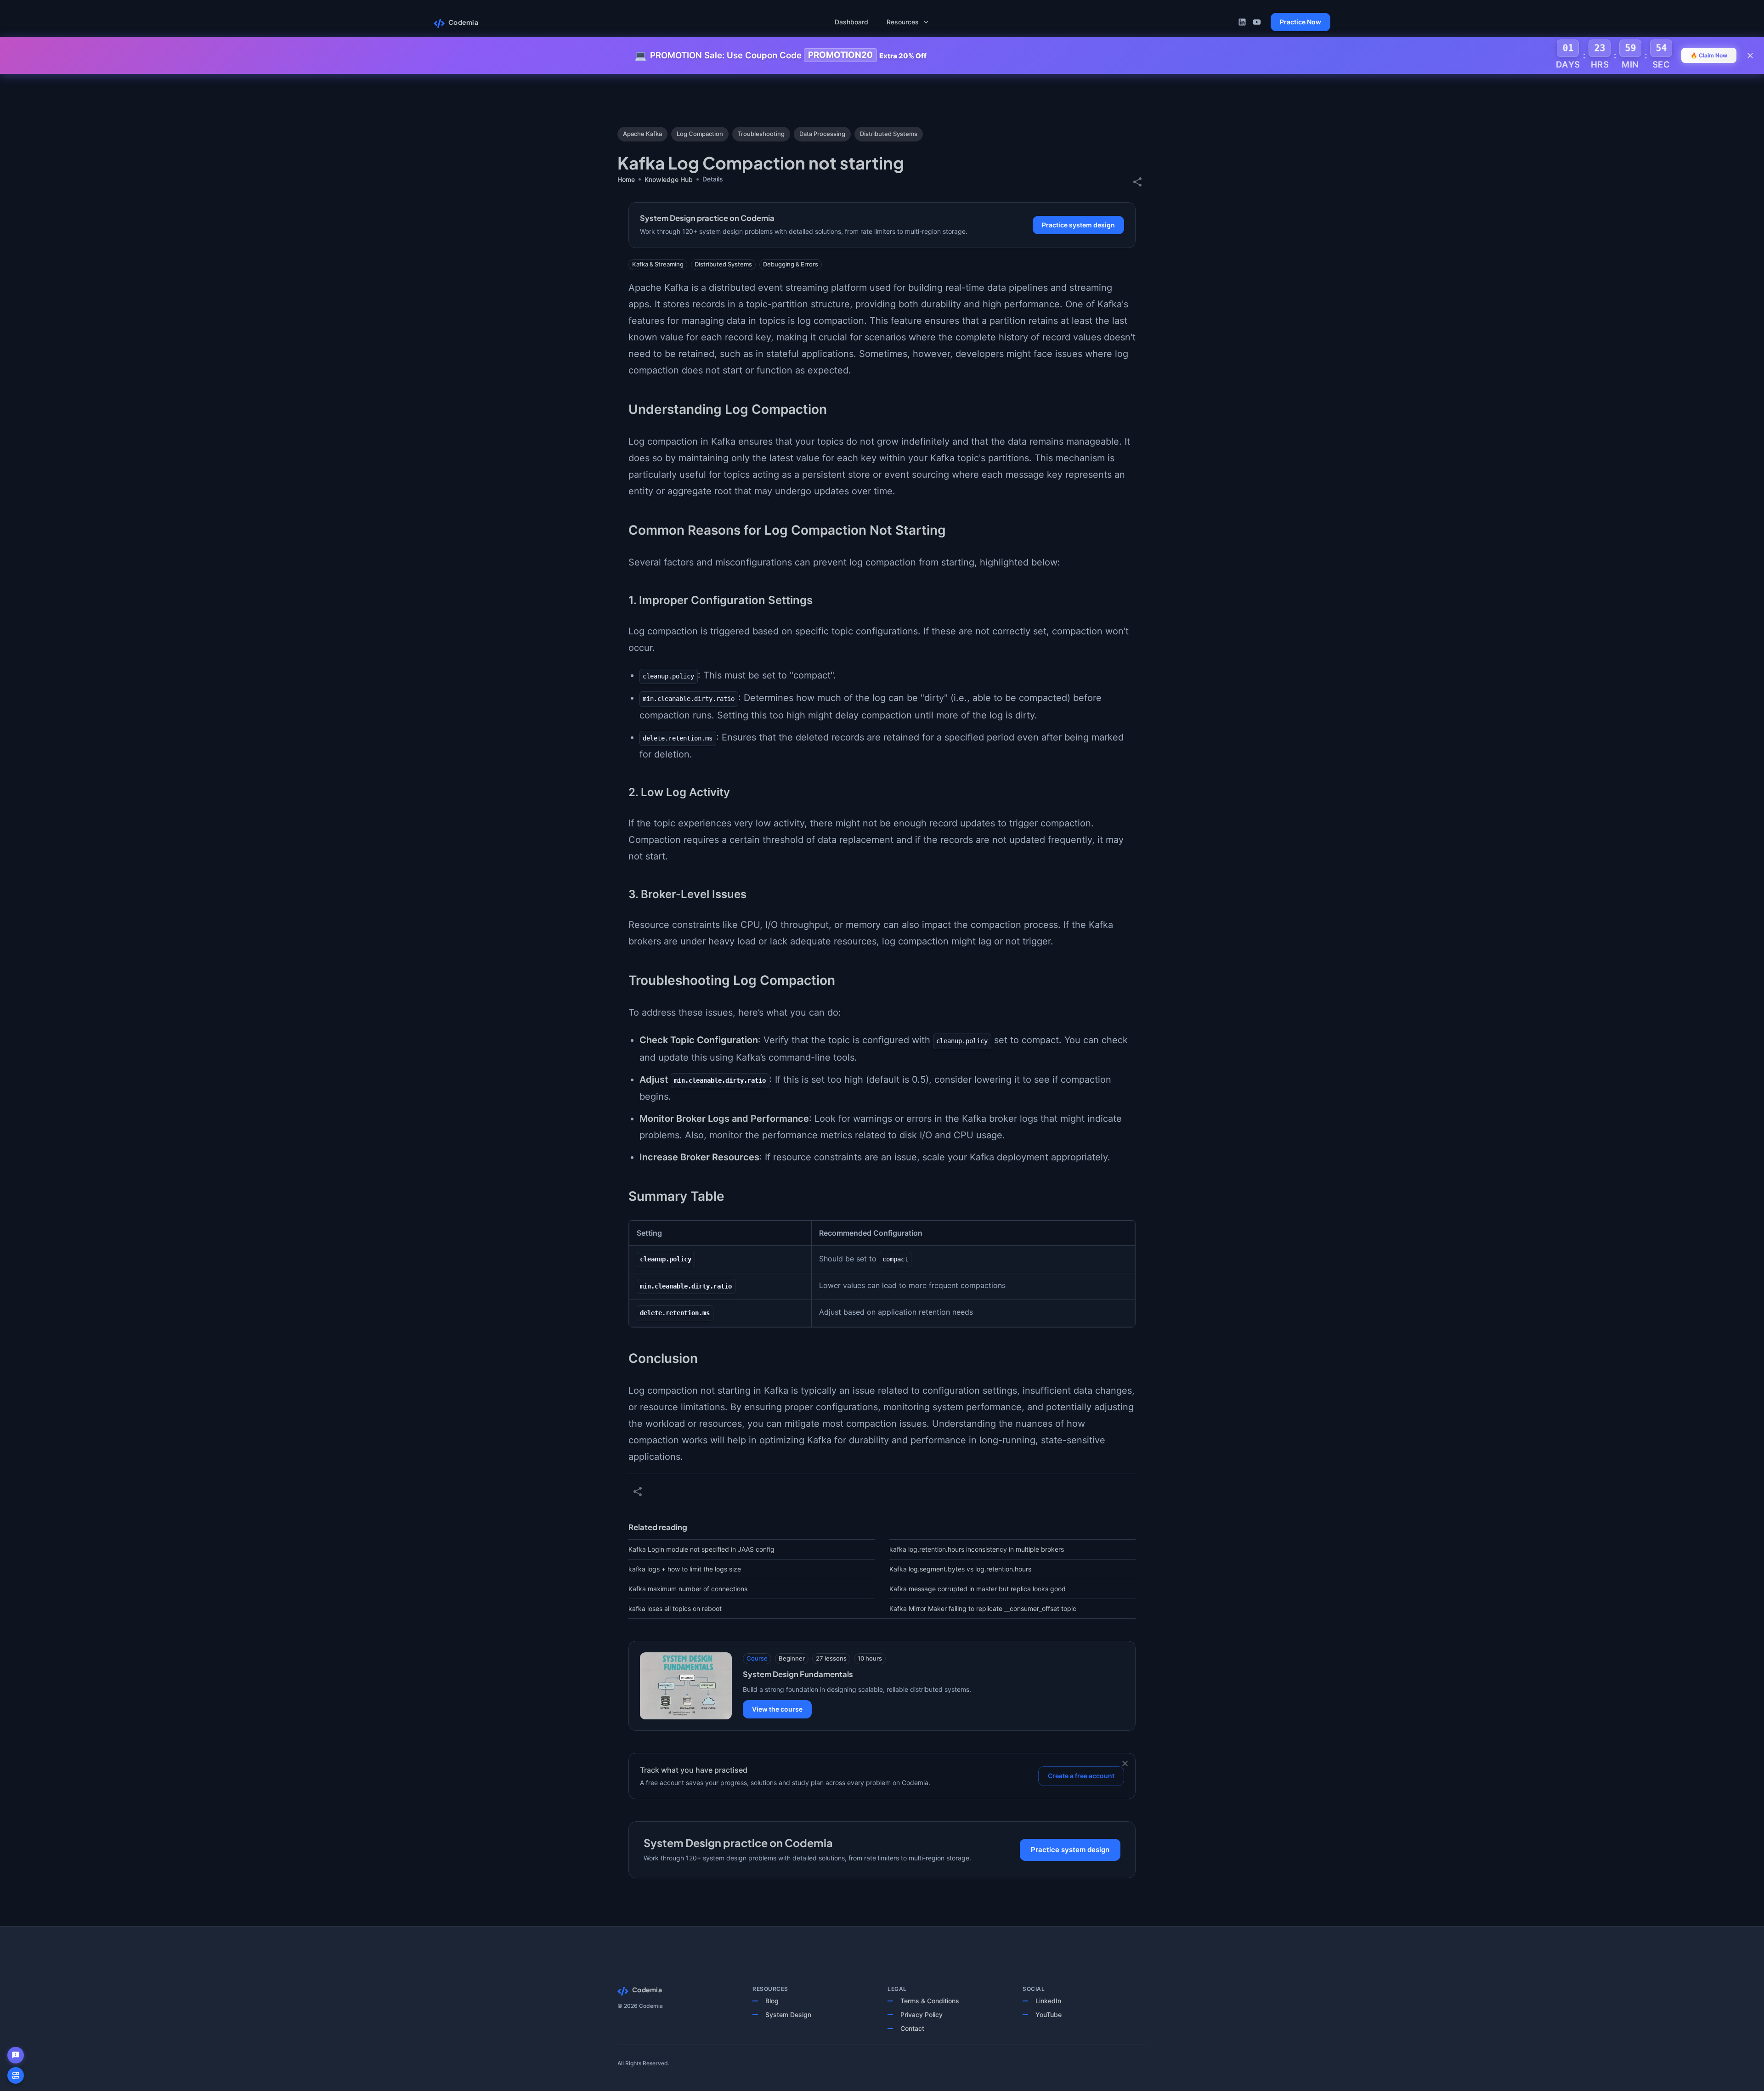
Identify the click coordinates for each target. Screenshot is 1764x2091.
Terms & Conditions (930, 2001)
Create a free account (1081, 1776)
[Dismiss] (1125, 1763)
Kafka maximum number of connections (688, 1589)
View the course (777, 1709)
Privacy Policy (922, 2015)
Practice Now (1300, 22)
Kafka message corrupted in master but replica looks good (978, 1589)
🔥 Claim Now (1709, 55)
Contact (912, 2028)
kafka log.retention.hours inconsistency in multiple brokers (977, 1549)
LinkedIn (1048, 2001)
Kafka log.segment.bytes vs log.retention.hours (960, 1569)
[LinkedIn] (1242, 22)
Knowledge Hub (669, 179)
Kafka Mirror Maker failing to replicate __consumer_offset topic (983, 1608)
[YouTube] (1257, 22)
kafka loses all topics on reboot (675, 1608)
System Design (788, 2015)
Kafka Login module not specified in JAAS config (701, 1549)
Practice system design (1078, 225)
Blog (772, 2001)
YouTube (1049, 2015)
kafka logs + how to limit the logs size (685, 1569)
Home (626, 179)
